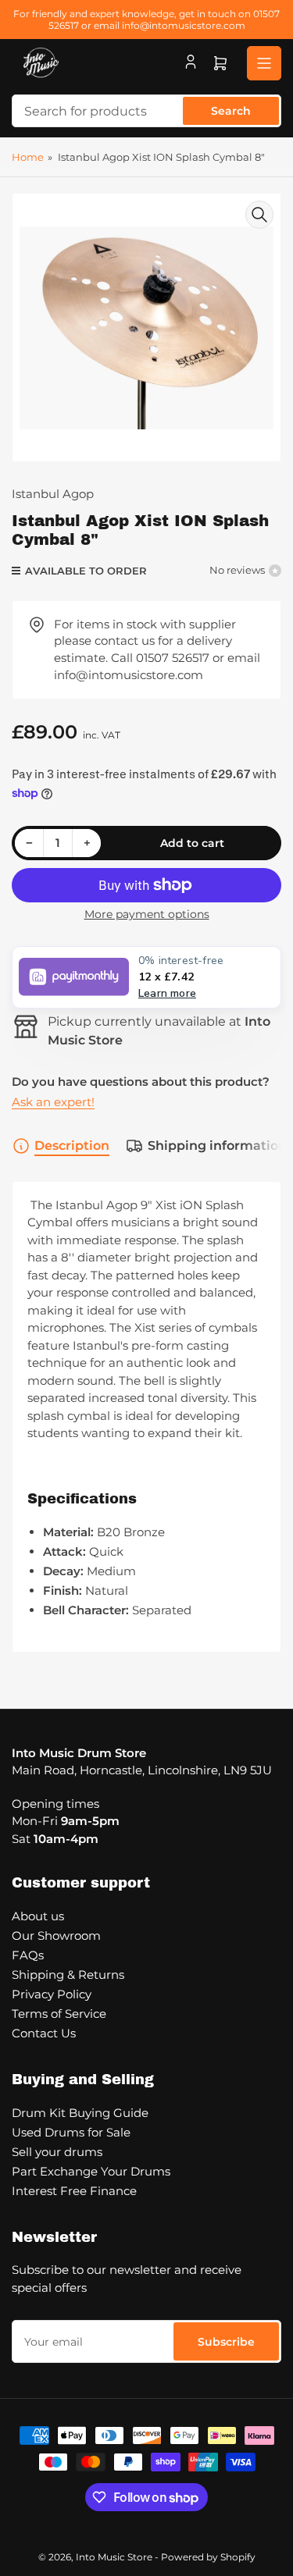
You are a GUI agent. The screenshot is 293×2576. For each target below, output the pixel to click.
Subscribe (226, 2342)
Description (72, 1146)
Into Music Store (114, 2557)
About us (38, 1916)
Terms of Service (59, 2014)
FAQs (28, 1955)
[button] (146, 977)
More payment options (147, 914)
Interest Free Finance (74, 2191)
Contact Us (44, 2033)
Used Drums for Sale (71, 2132)
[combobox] (146, 111)
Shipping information (217, 1146)
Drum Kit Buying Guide (80, 2113)
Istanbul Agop (53, 494)
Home (28, 157)
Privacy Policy (52, 1994)
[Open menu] (264, 63)
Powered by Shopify (208, 2557)
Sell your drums (57, 2152)
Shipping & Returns (68, 1975)
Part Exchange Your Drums (91, 2171)
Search (231, 111)
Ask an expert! (53, 1102)
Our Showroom (56, 1936)
